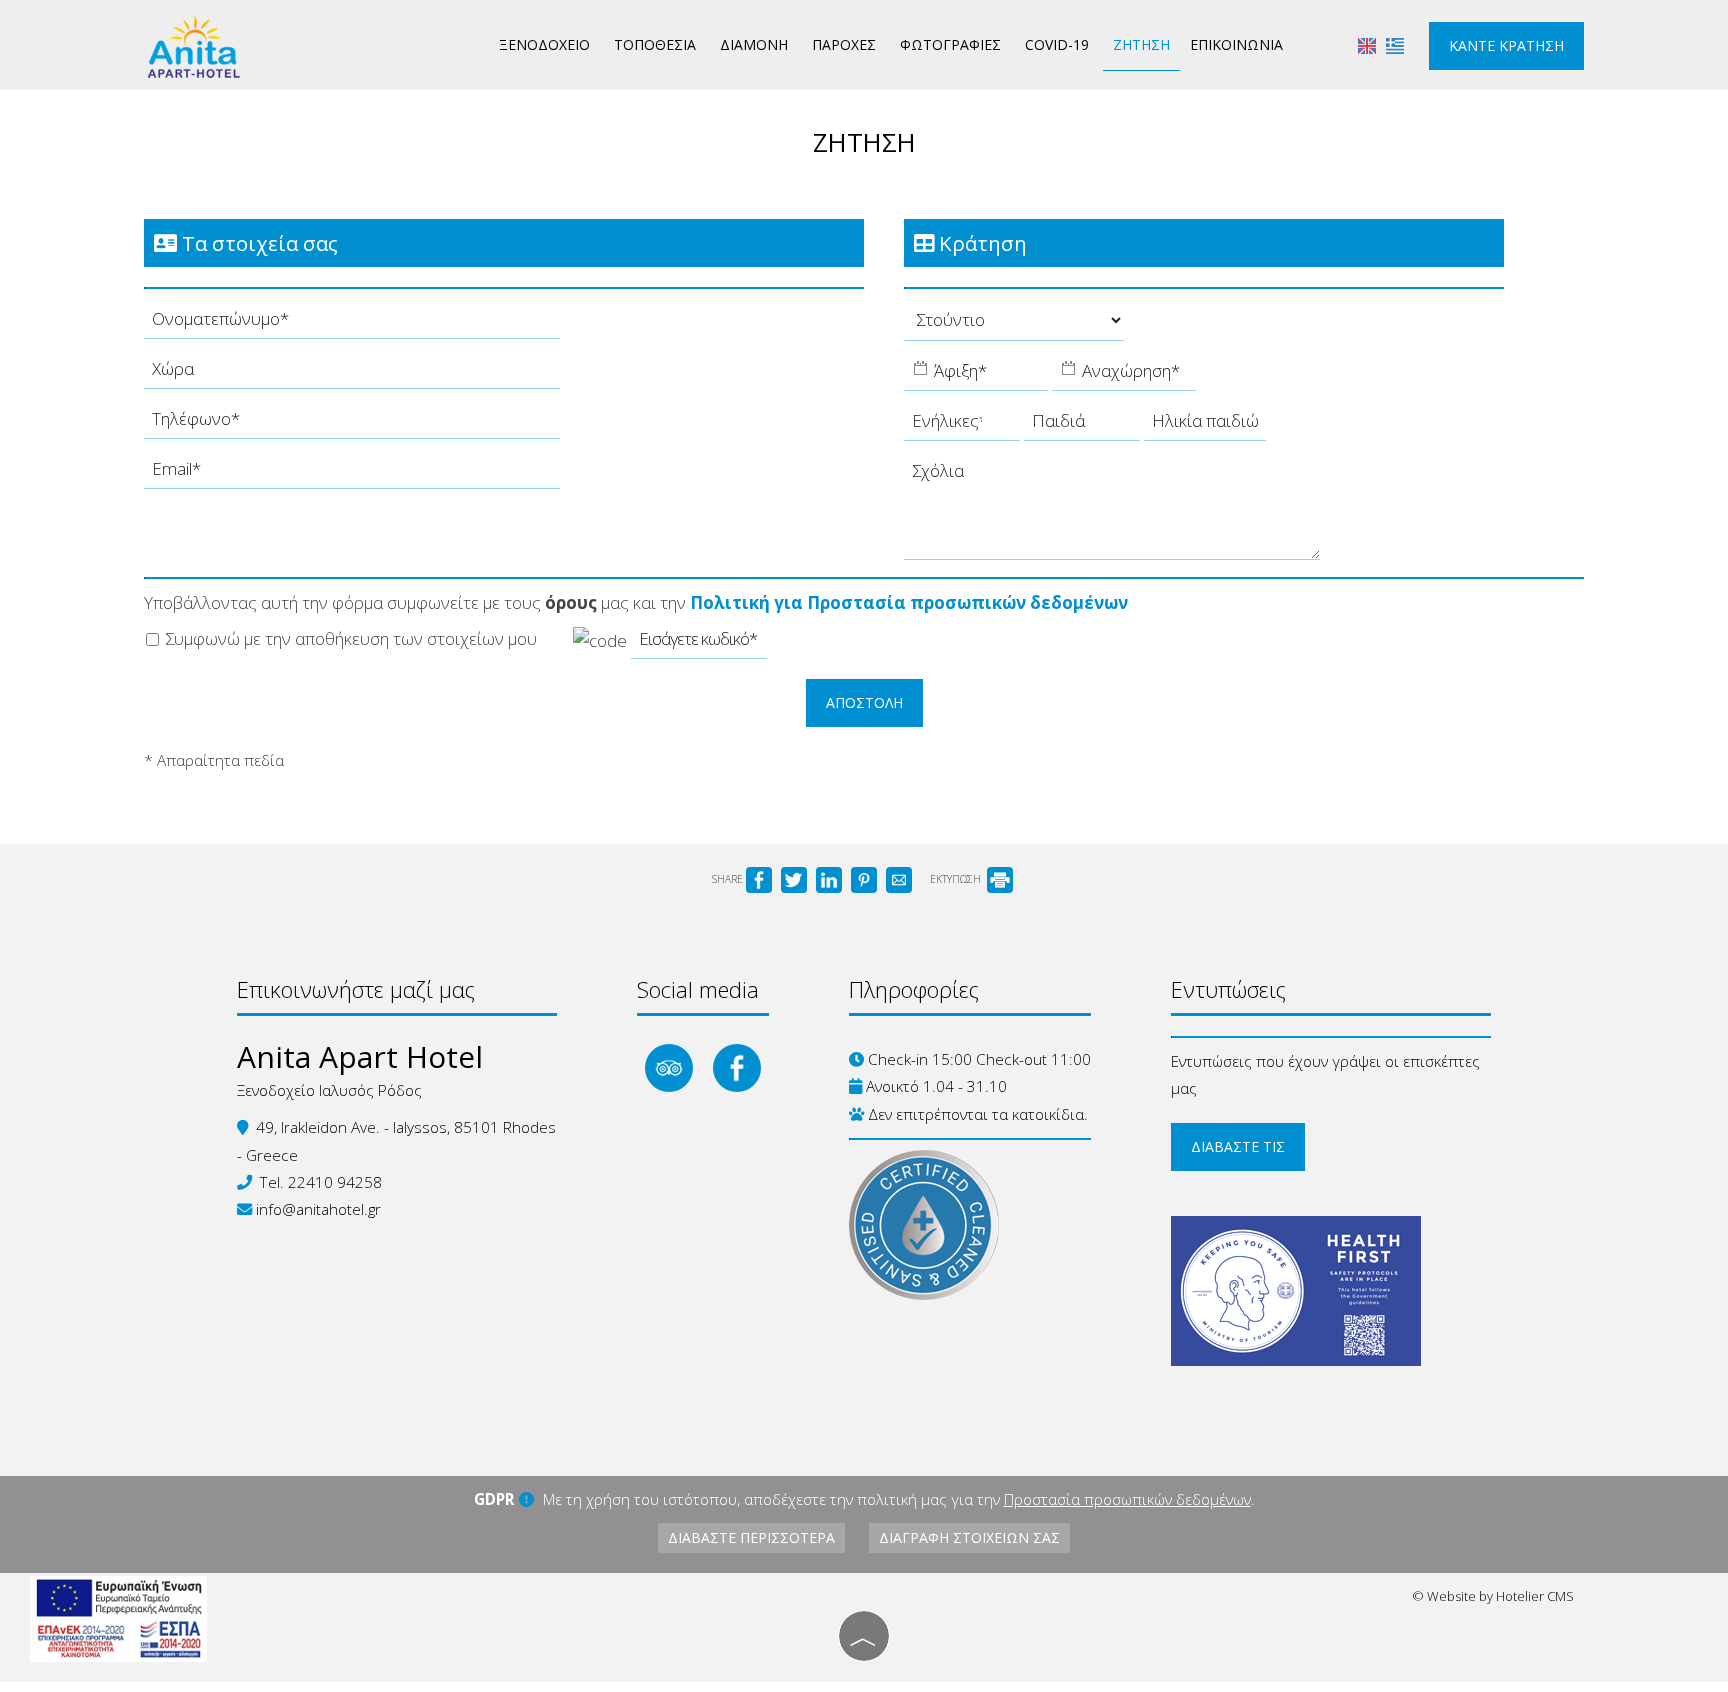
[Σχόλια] (1112, 514)
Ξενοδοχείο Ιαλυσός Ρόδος (329, 1090)
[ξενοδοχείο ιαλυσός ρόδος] (194, 45)
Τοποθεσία (655, 44)
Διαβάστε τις (1238, 1146)
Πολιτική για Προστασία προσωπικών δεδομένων (909, 602)
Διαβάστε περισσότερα (751, 1537)
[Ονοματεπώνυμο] (352, 324)
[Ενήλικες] (962, 426)
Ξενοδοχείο (544, 44)
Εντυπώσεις (1228, 989)
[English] (1367, 44)
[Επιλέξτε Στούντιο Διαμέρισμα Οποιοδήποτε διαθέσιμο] (1014, 325)
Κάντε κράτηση (1506, 45)
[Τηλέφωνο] (352, 424)
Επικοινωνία (1236, 44)
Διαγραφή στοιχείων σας (969, 1537)
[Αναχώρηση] (1124, 376)
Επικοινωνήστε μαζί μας (356, 989)
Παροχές (844, 44)
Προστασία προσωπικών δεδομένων (1127, 1499)
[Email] (352, 474)
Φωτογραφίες (950, 44)
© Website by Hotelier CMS (1493, 1596)
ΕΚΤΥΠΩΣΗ (957, 879)
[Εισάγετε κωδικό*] (699, 644)
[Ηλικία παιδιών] (1205, 426)
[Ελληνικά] (1395, 44)
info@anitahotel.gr (318, 1209)
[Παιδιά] (1082, 426)
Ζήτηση (1141, 44)
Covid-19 (1057, 44)
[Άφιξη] (976, 376)
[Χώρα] (352, 374)
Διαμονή (754, 44)
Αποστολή (864, 702)
